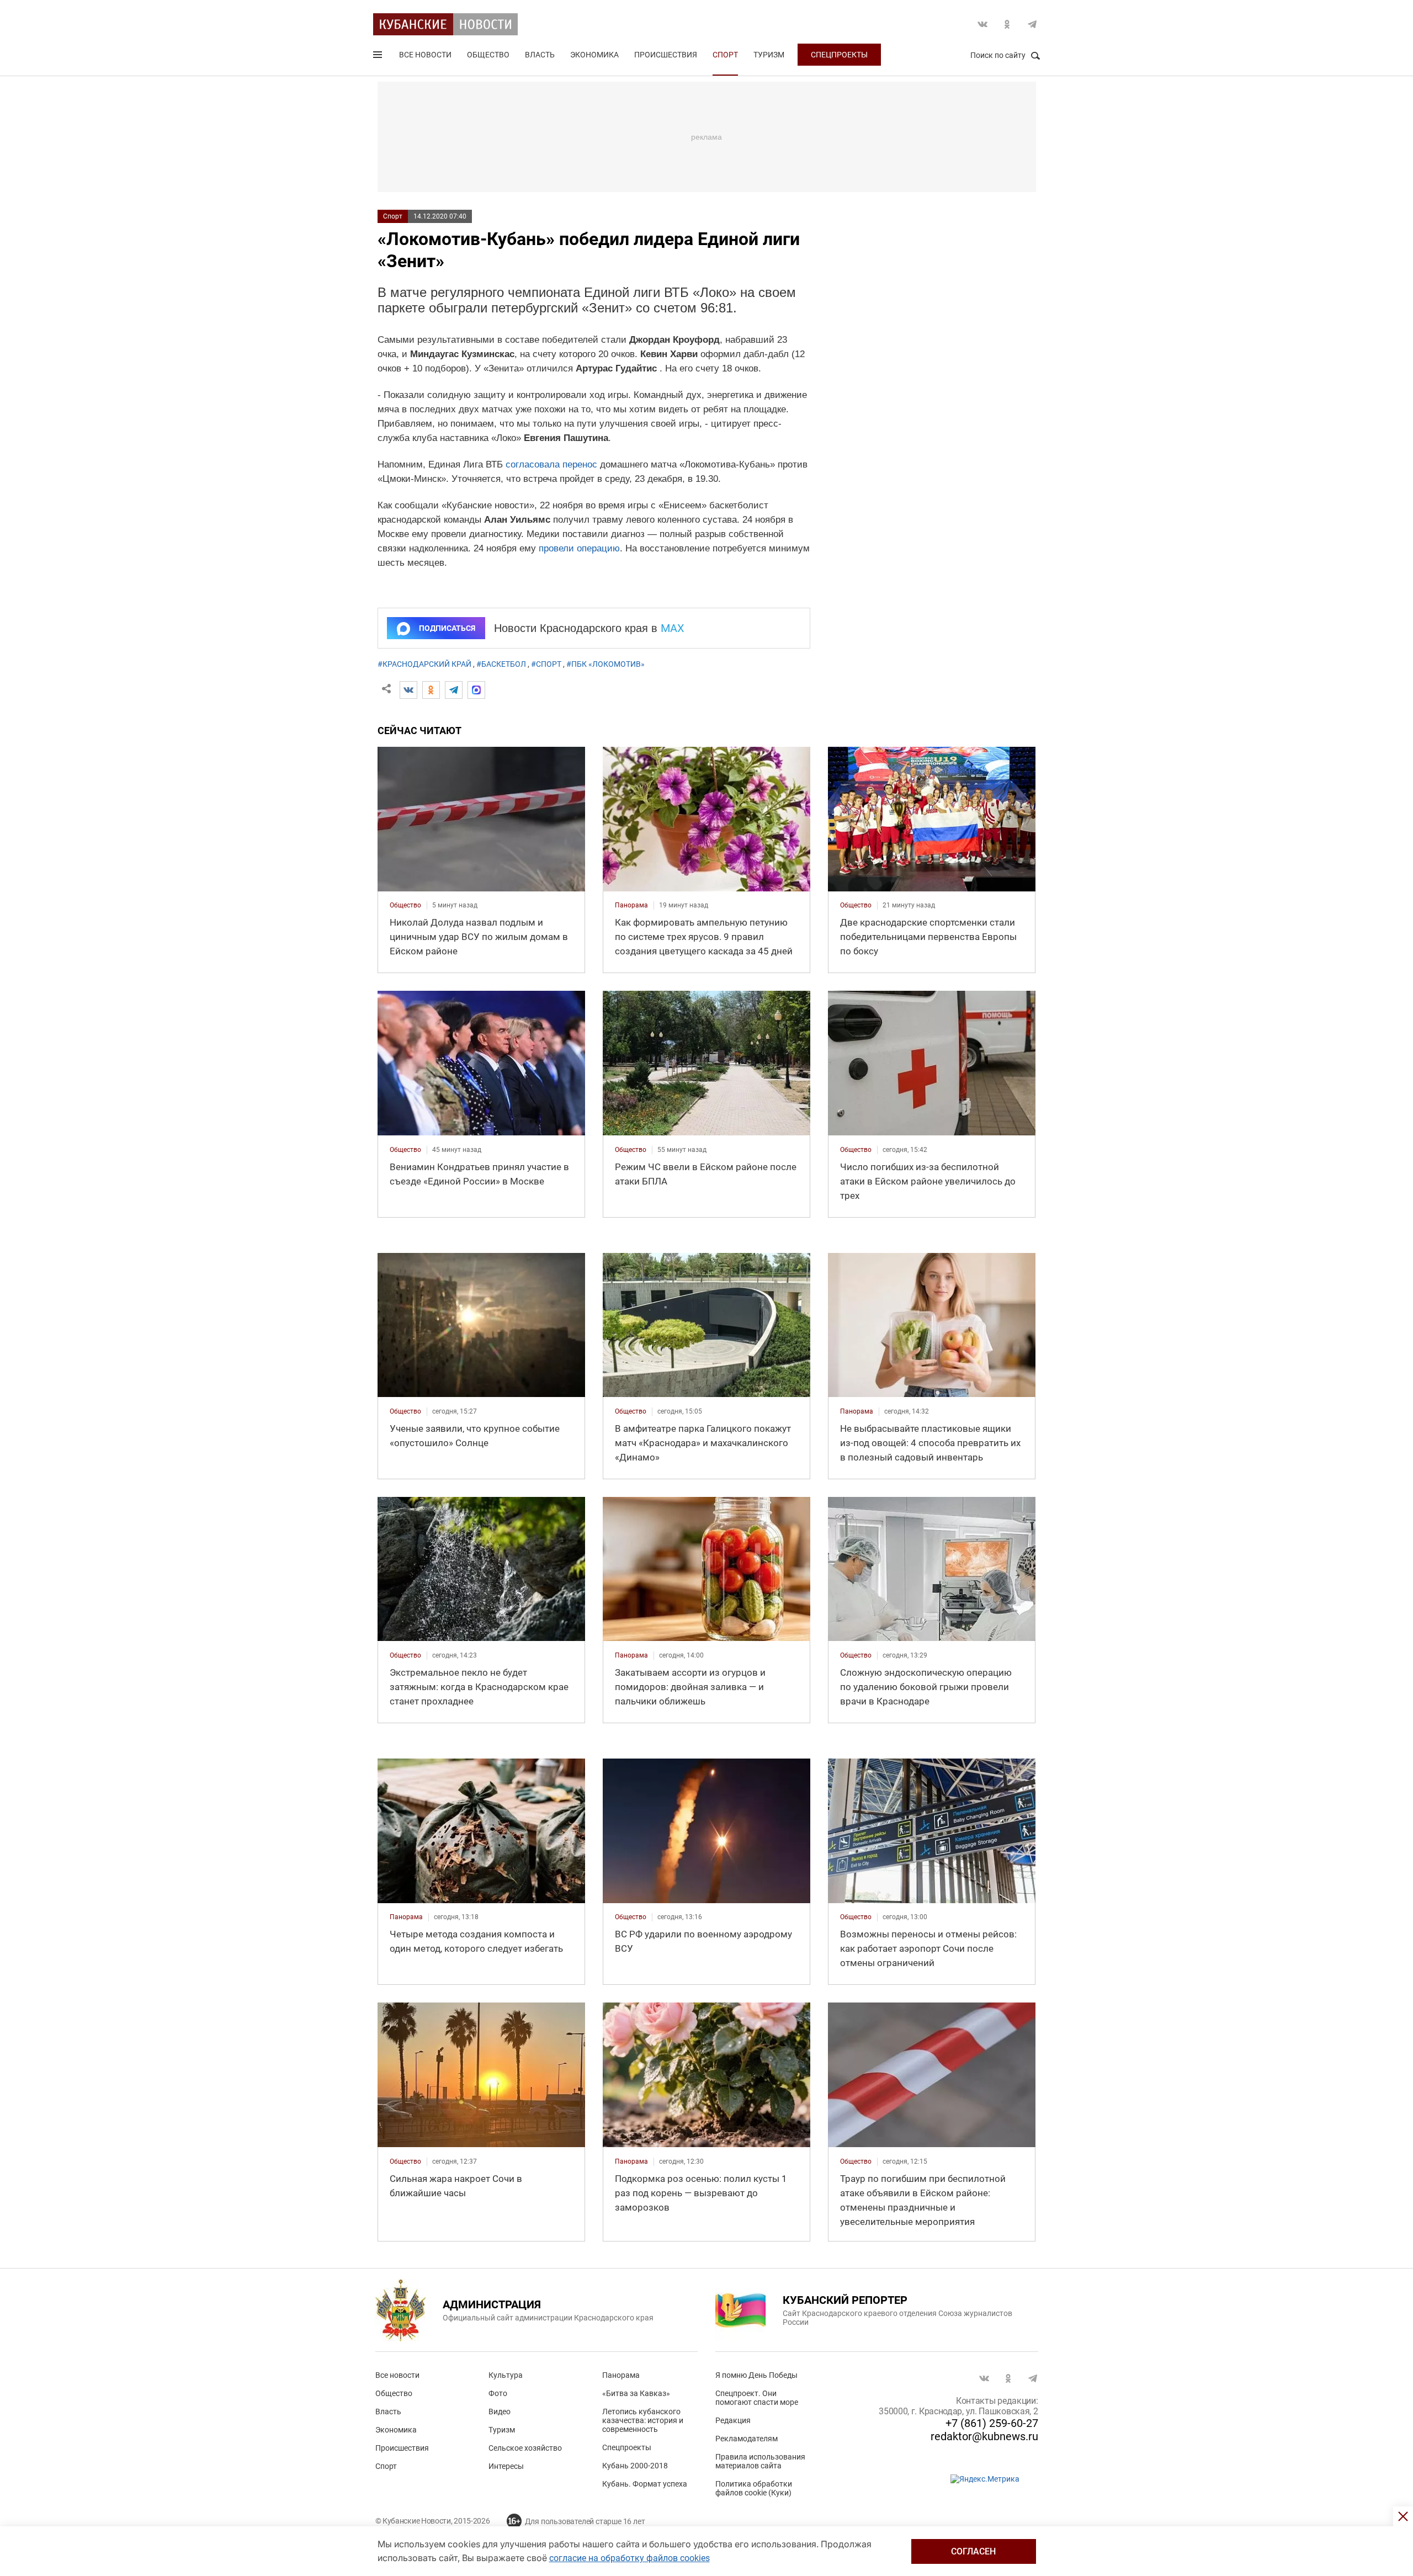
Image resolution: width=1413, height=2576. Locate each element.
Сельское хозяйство (525, 2448)
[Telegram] (454, 690)
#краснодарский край (424, 664)
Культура (506, 2375)
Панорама (621, 2375)
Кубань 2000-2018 (635, 2466)
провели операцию (579, 548)
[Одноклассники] (431, 690)
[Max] (476, 690)
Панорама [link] (631, 905)
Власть (540, 55)
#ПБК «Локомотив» (605, 664)
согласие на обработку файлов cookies (630, 2558)
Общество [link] (405, 905)
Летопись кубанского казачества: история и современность (643, 2420)
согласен (973, 2551)
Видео (500, 2412)
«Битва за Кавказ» (636, 2393)
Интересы (506, 2466)
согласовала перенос (551, 464)
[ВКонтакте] (408, 690)
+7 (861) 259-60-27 (992, 2423)
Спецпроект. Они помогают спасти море (757, 2398)
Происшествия (666, 55)
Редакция (733, 2420)
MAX (673, 628)
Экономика (594, 55)
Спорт (725, 55)
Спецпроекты (839, 55)
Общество (488, 55)
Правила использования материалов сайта (760, 2461)
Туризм (769, 55)
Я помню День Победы (756, 2375)
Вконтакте (982, 24)
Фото (498, 2393)
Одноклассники (1007, 24)
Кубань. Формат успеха (645, 2484)
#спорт (546, 664)
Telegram (1032, 24)
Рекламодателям (747, 2439)
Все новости (425, 55)
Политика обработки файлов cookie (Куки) (754, 2488)
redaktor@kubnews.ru (984, 2436)
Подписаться (447, 628)
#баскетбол (501, 664)
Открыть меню (379, 57)
